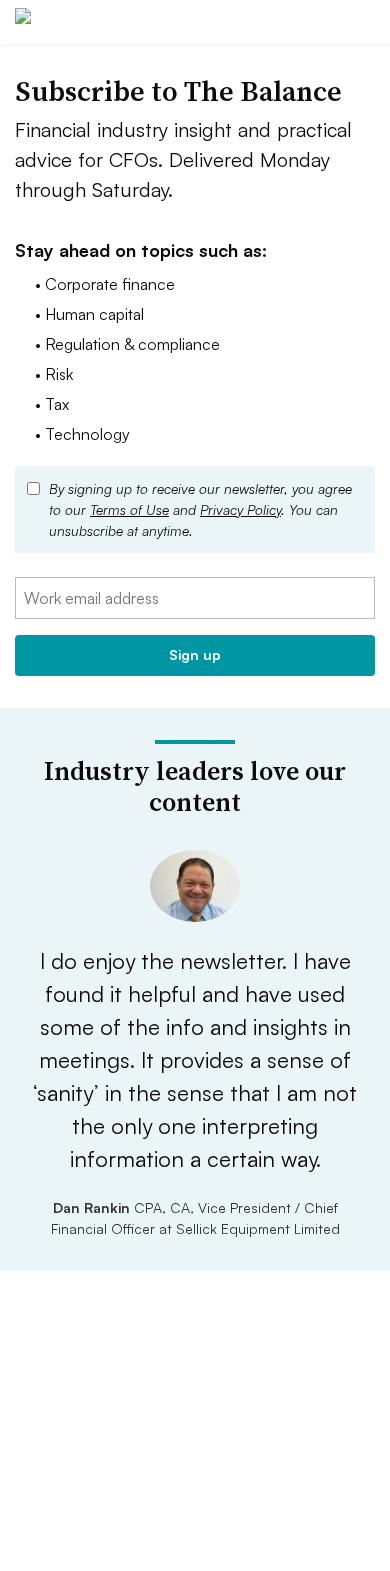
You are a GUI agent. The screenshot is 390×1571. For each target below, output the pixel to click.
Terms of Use (129, 509)
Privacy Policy (240, 509)
